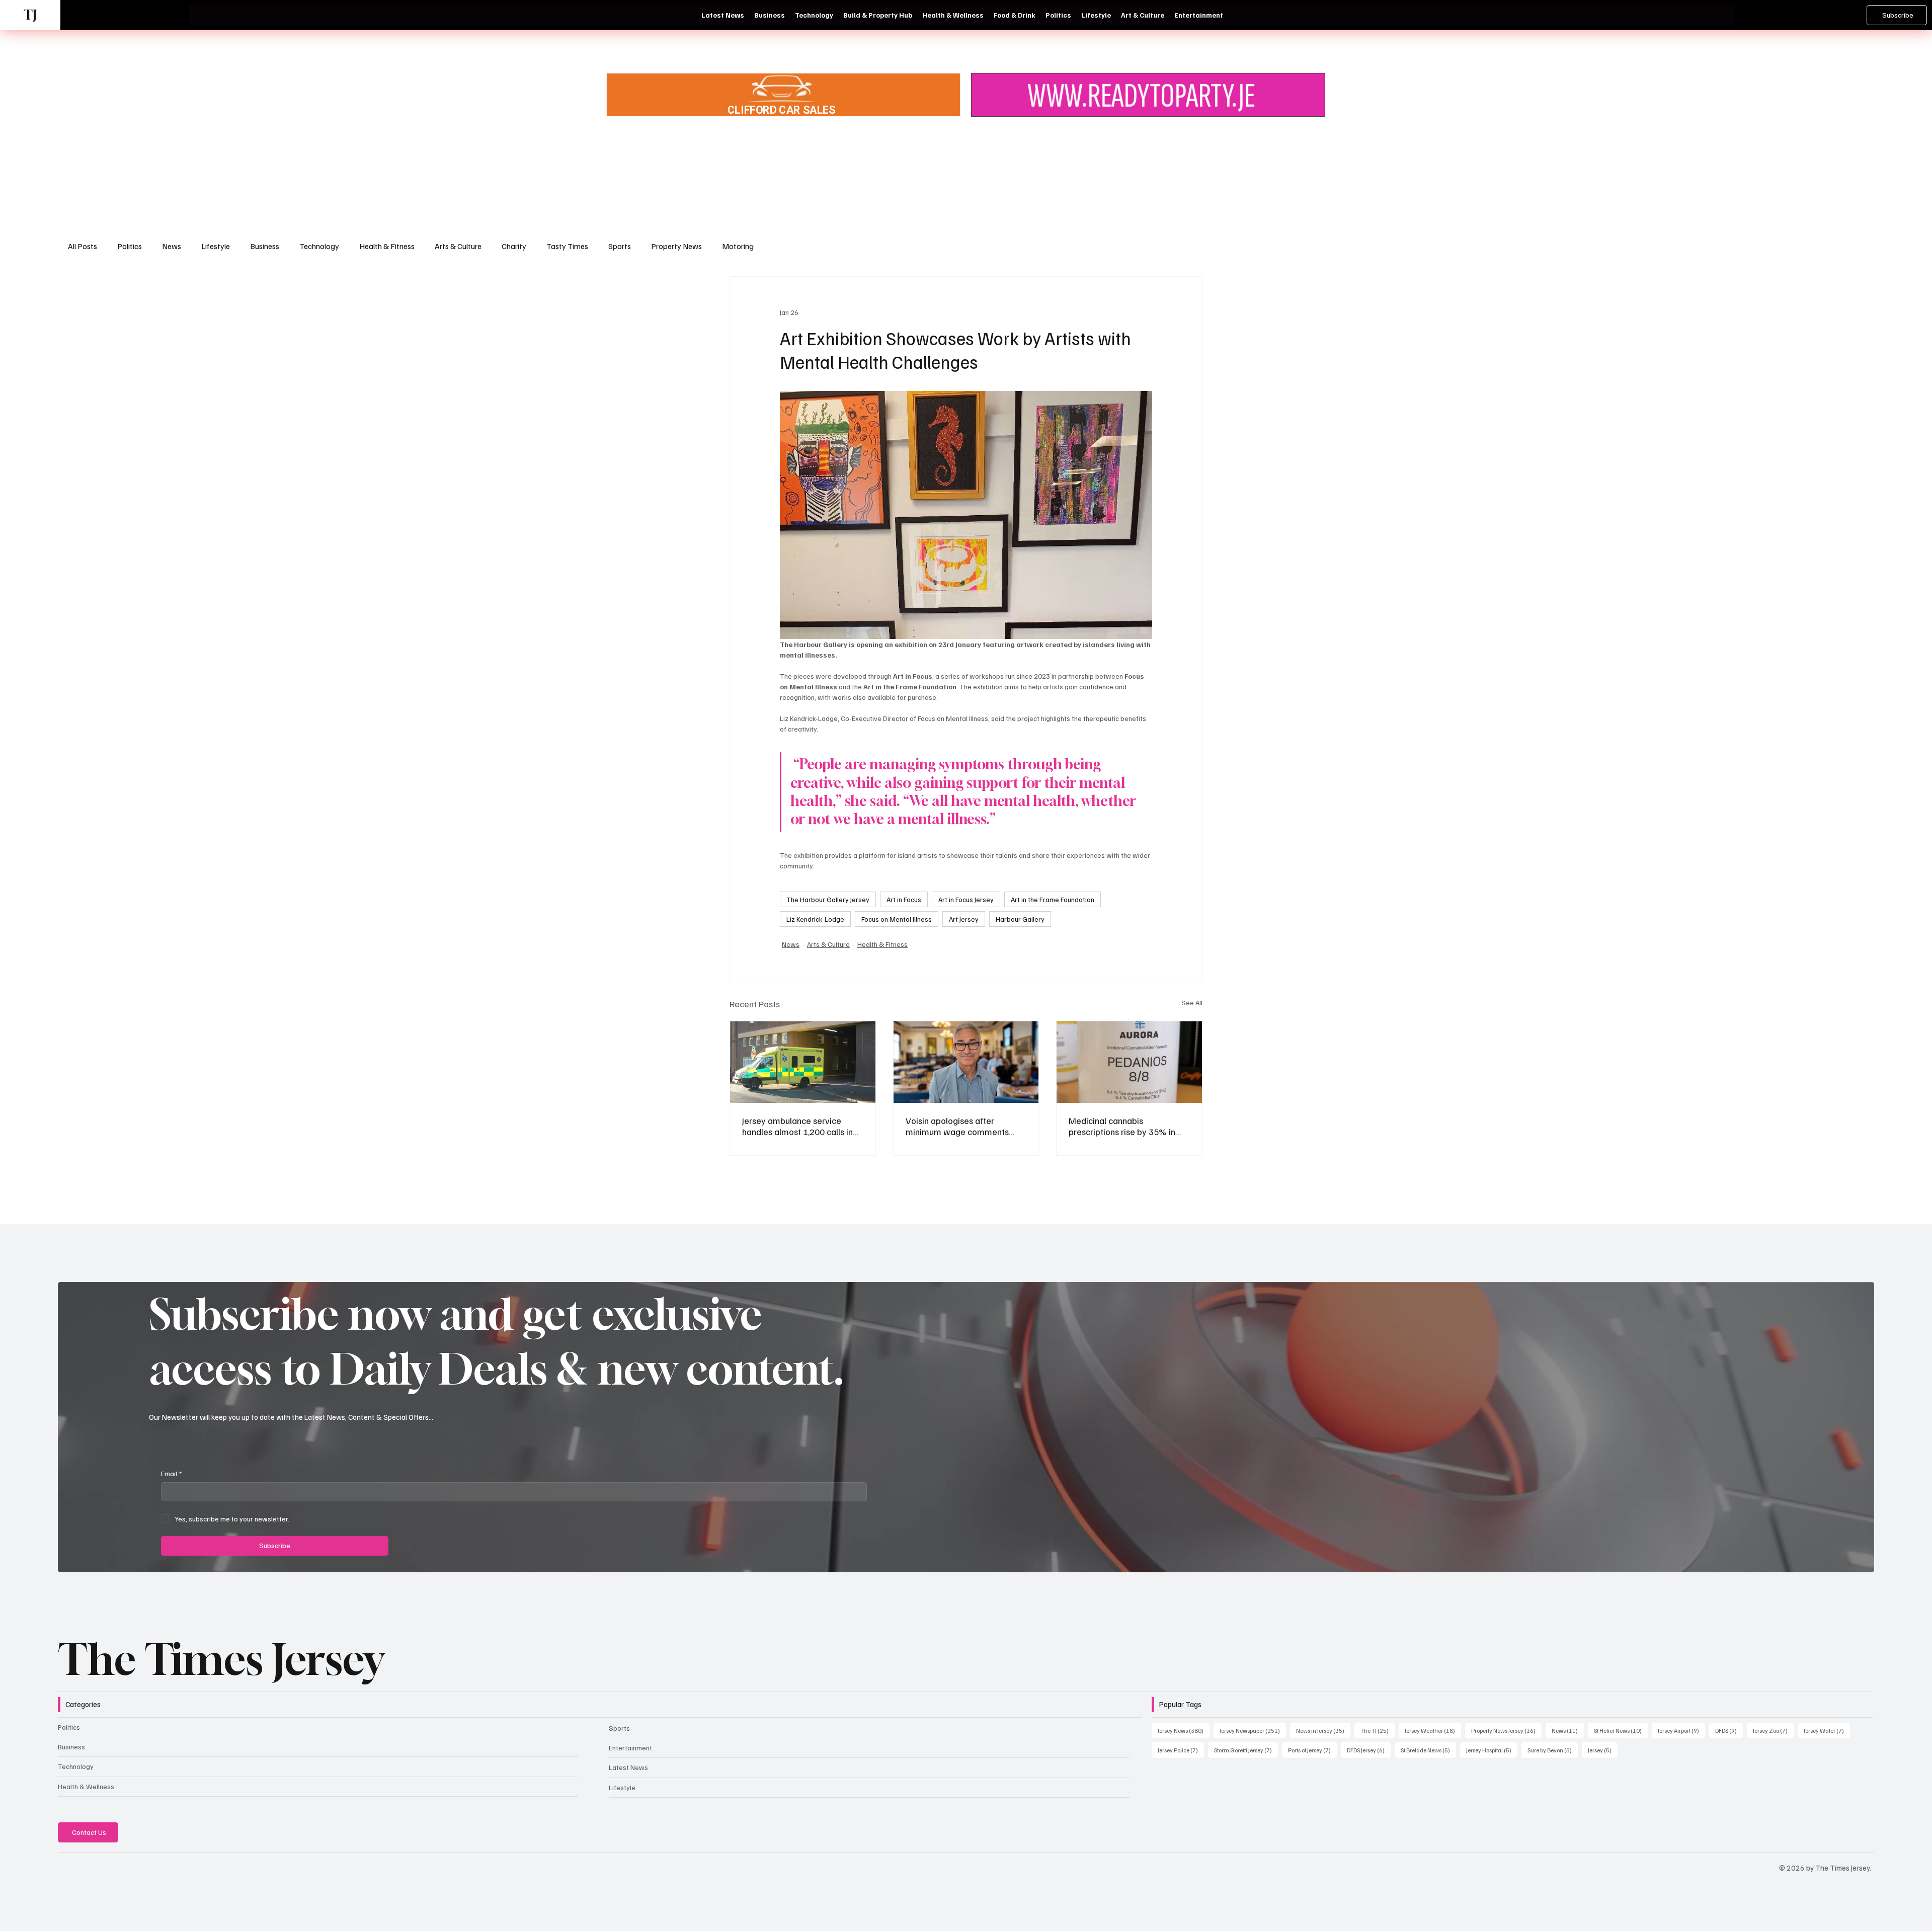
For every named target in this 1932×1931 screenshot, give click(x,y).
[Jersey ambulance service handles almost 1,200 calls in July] (803, 1062)
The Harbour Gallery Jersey (828, 899)
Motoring (738, 246)
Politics (130, 246)
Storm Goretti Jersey (1246, 1750)
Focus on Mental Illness (897, 919)
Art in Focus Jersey (966, 899)
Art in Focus (904, 899)
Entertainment (630, 1748)
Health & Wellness (86, 1786)
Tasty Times (567, 246)
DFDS (1729, 1730)
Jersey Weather (1433, 1730)
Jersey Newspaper (1253, 1730)
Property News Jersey (1506, 1730)
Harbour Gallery (1020, 919)
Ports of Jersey (1312, 1750)
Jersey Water (1827, 1730)
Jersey (1603, 1750)
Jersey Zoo (1773, 1730)
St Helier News (1621, 1730)
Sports (620, 246)
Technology (319, 246)
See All (1192, 1002)
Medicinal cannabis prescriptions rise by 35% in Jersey (1122, 1126)
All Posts (83, 246)
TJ (30, 15)
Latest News (628, 1767)
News (172, 246)
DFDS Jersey (1369, 1750)
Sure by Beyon (1553, 1750)
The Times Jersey (221, 1659)
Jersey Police (1181, 1750)
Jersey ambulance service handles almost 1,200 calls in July (797, 1126)
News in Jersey (1323, 1730)
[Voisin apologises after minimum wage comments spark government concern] (966, 1062)
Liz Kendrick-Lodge (815, 919)
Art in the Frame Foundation (1053, 899)
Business (265, 246)
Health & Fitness (387, 246)
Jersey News (1184, 1730)
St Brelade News (1428, 1750)
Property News (676, 246)
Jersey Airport (1681, 1730)
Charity (514, 246)
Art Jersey (964, 919)
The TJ (1378, 1730)
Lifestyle (216, 246)
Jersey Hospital (1492, 1750)
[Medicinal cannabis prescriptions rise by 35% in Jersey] (1129, 1062)
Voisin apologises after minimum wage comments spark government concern (958, 1126)
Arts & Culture (458, 246)
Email (171, 1473)
